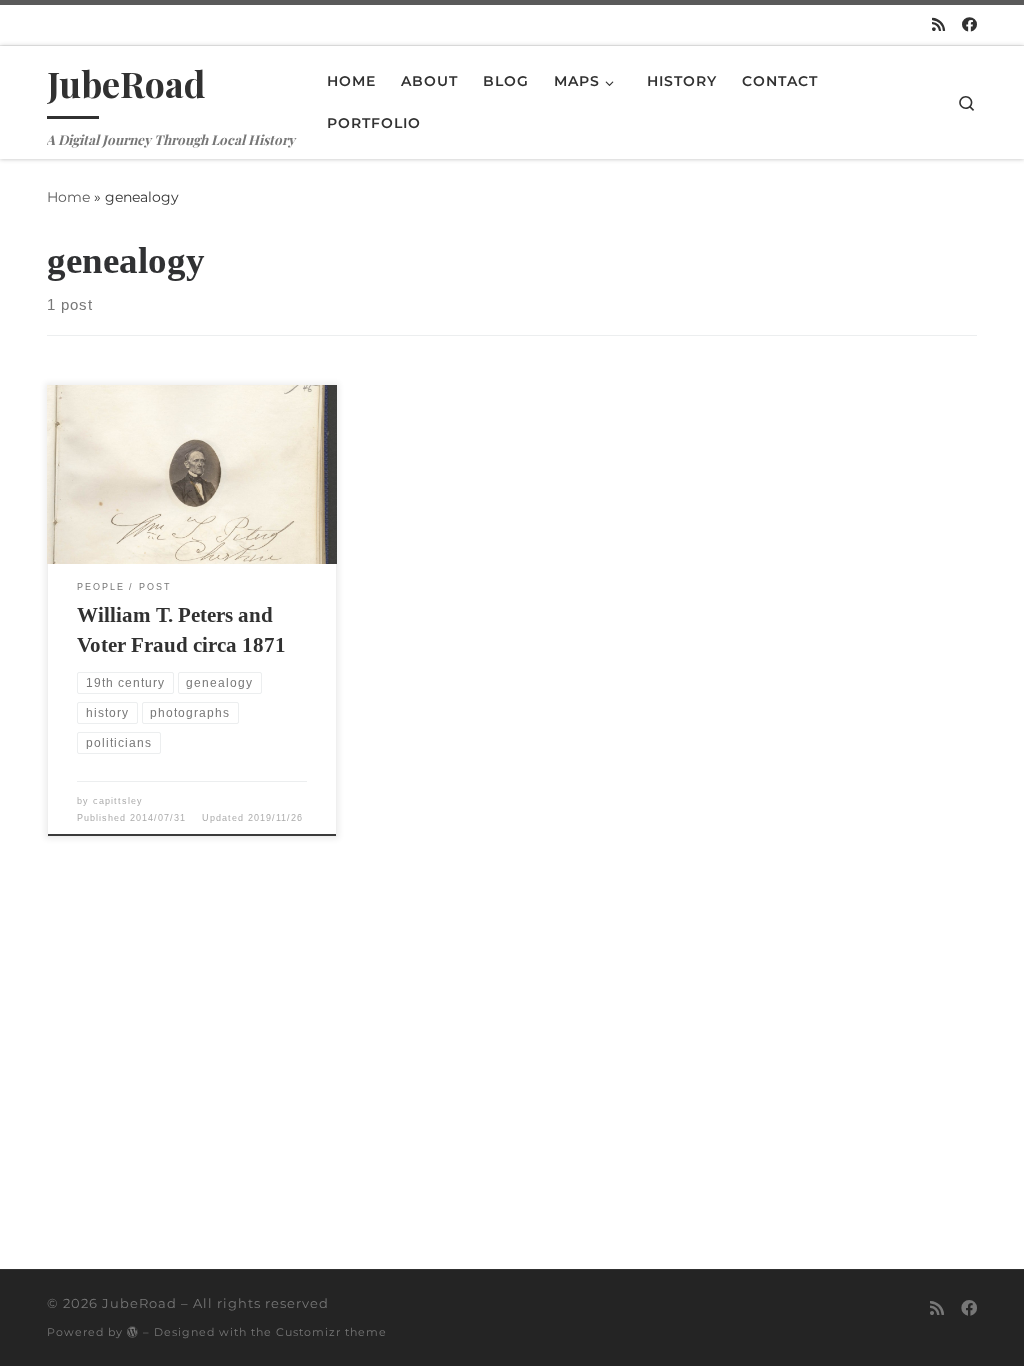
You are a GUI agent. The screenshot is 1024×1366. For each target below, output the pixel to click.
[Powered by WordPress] (133, 1331)
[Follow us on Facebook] (969, 24)
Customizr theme (331, 1332)
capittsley (118, 801)
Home (68, 197)
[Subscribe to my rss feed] (938, 24)
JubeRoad (139, 1303)
